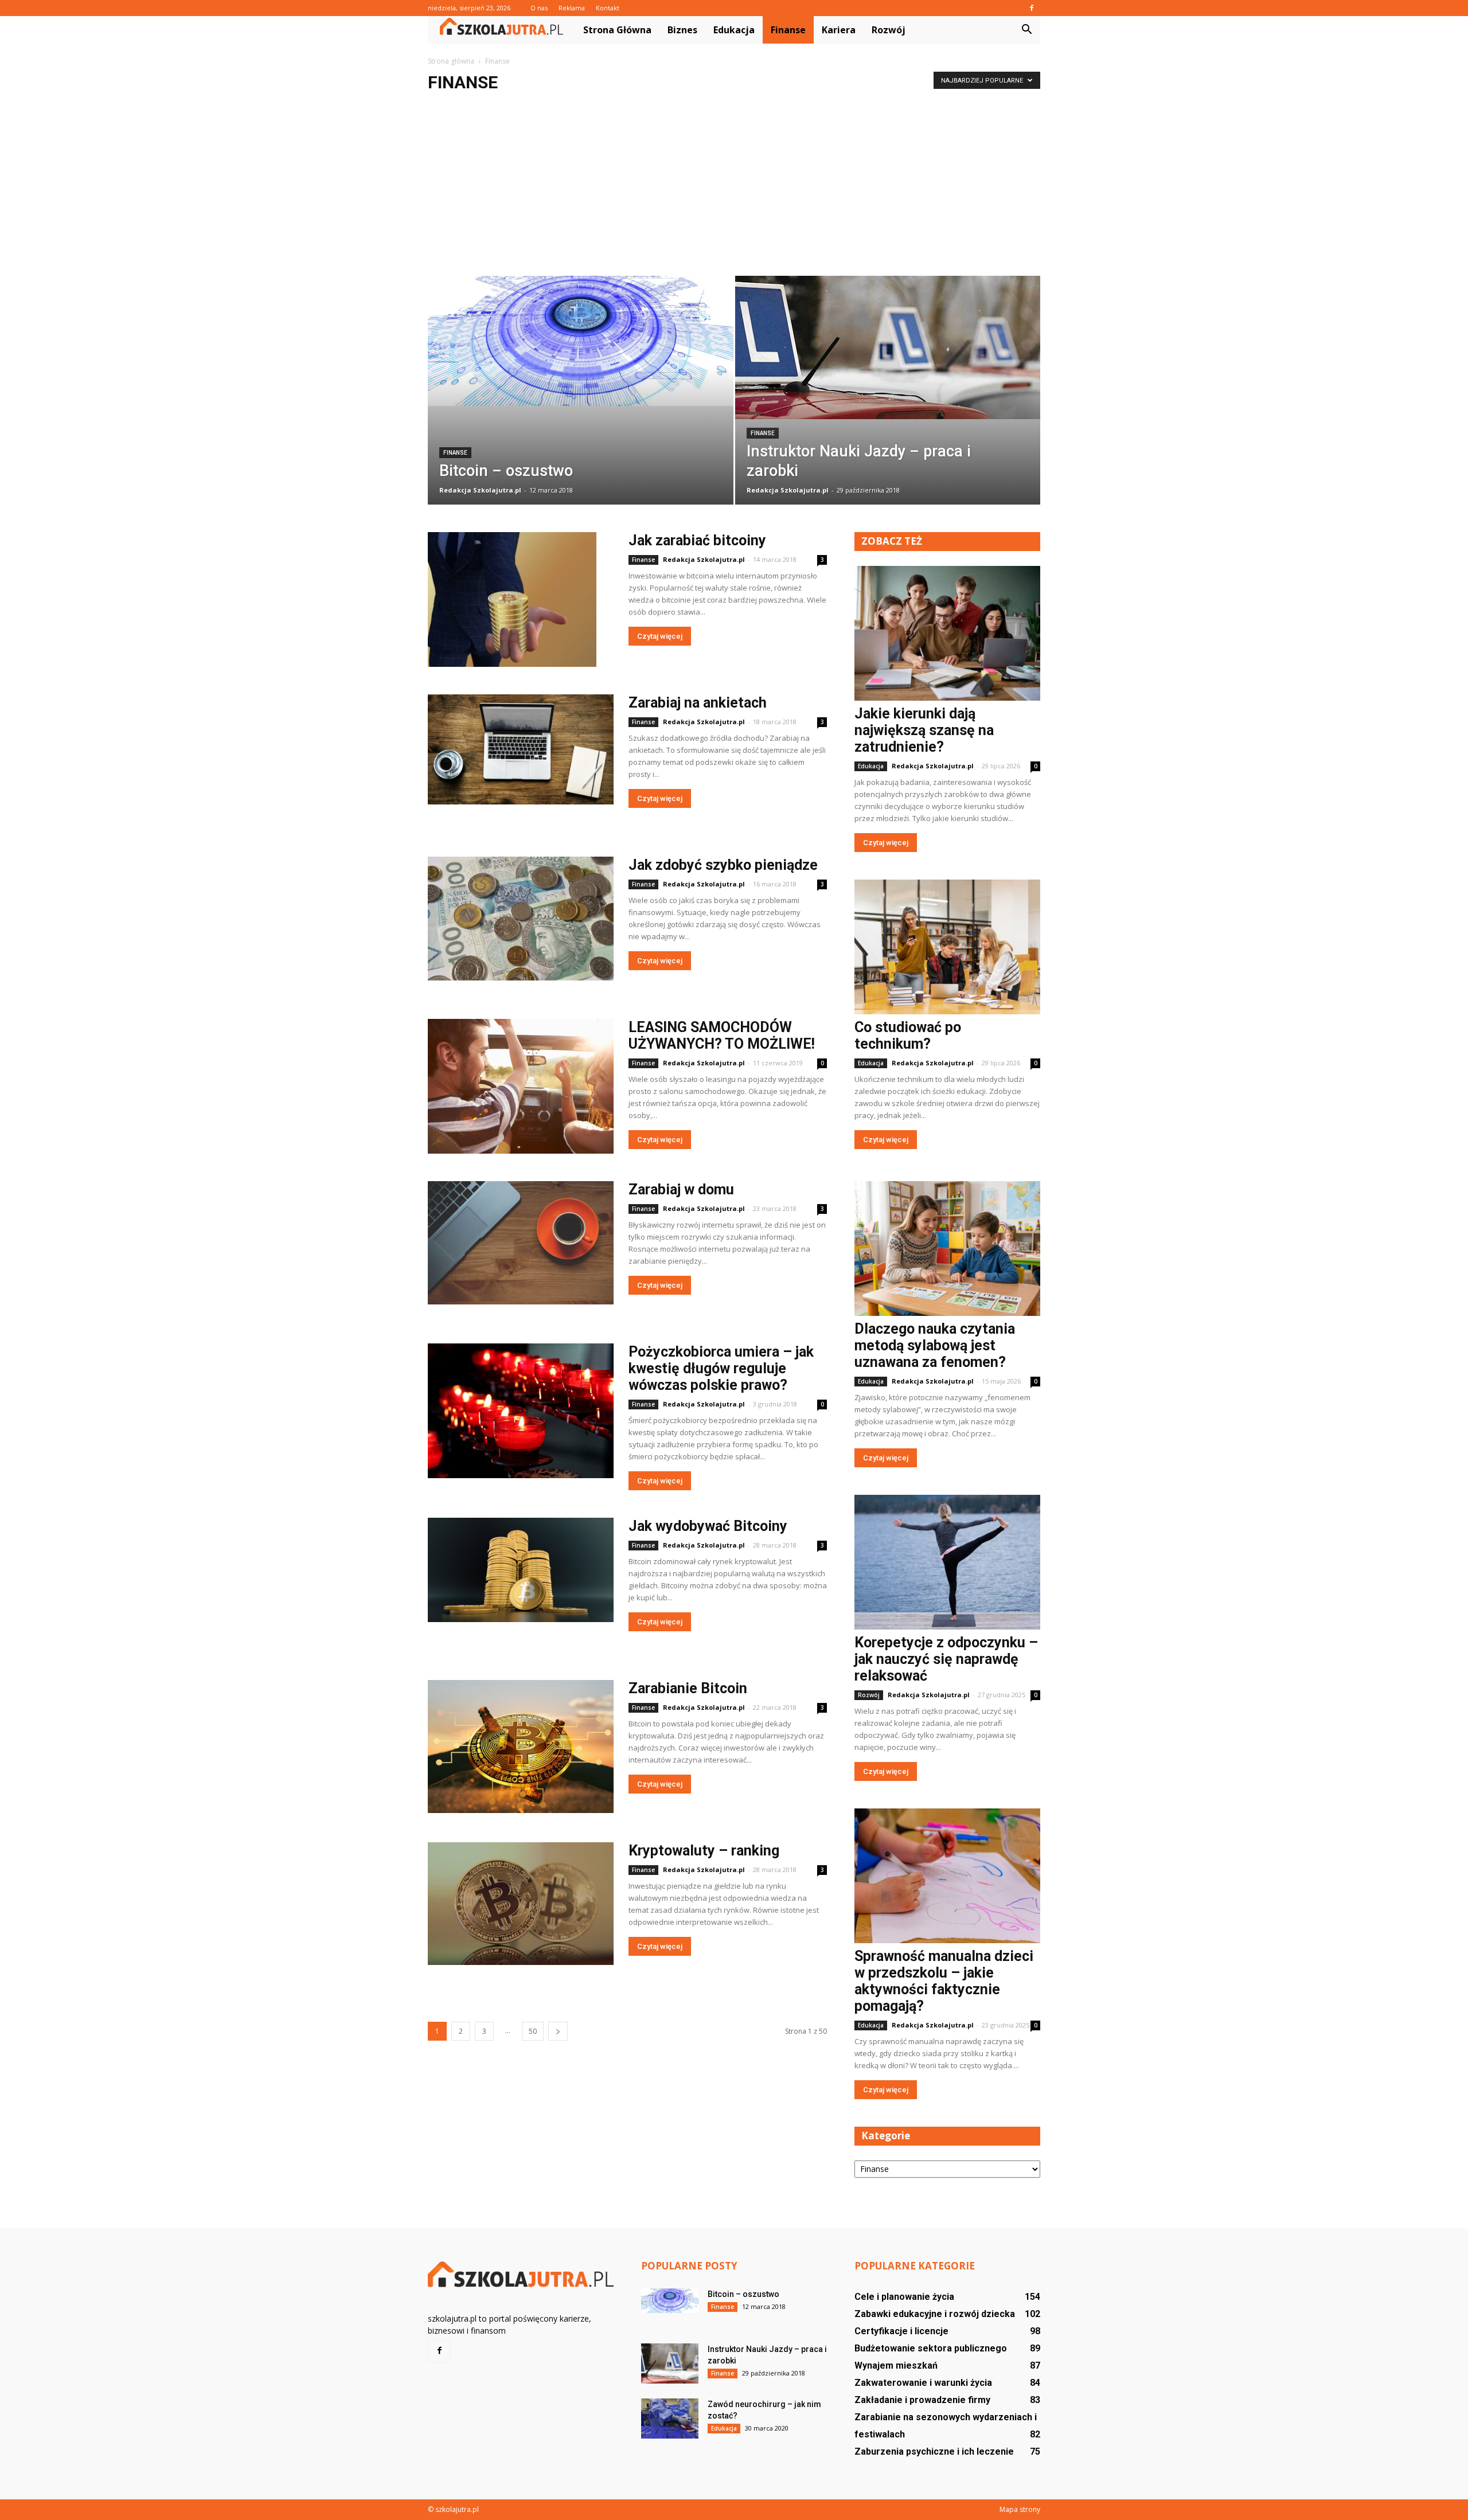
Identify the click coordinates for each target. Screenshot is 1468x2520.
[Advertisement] (734, 190)
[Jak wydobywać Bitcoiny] (521, 1570)
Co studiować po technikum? (908, 1036)
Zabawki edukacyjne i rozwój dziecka (935, 2314)
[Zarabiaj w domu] (521, 1243)
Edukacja (734, 30)
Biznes (682, 30)
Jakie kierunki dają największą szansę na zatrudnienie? (924, 730)
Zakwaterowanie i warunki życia (923, 2383)
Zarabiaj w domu (681, 1189)
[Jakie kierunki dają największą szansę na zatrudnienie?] (947, 633)
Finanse (788, 30)
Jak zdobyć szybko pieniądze (723, 865)
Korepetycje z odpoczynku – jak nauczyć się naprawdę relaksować (946, 1659)
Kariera (839, 30)
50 (533, 2031)
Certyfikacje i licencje (901, 2331)
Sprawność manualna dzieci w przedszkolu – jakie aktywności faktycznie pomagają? (944, 1981)
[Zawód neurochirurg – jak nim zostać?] (670, 2419)
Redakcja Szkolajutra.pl (480, 490)
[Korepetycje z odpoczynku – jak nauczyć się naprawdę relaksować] (947, 1562)
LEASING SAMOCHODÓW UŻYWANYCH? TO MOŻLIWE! (722, 1036)
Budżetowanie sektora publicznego (931, 2348)
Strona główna (617, 30)
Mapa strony (1020, 2509)
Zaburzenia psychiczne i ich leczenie (934, 2451)
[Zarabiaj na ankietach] (521, 749)
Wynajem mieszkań (896, 2365)
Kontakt (608, 8)
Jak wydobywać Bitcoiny (708, 1526)
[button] (1026, 30)
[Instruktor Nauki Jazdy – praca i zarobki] (888, 347)
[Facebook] (1032, 8)
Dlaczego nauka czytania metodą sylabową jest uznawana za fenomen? (935, 1345)
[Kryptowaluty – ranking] (521, 1904)
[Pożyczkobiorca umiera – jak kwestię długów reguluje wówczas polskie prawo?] (521, 1411)
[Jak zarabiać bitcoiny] (512, 599)
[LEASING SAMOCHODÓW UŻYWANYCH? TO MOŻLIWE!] (521, 1086)
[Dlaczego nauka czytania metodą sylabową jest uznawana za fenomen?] (947, 1249)
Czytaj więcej (660, 636)
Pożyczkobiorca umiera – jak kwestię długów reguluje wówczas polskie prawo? (721, 1368)
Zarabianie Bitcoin (688, 1688)
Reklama (572, 8)
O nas (539, 8)
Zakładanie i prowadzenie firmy (922, 2400)
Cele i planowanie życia (904, 2297)
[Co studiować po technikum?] (947, 947)
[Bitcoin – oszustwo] (581, 341)
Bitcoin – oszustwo (743, 2294)
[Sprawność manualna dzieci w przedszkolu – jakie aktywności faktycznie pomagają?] (947, 1876)
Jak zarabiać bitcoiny (697, 540)
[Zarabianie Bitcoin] (521, 1747)
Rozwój (889, 30)
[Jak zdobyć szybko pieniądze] (521, 919)
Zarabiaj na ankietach (698, 703)
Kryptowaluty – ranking (704, 1851)
